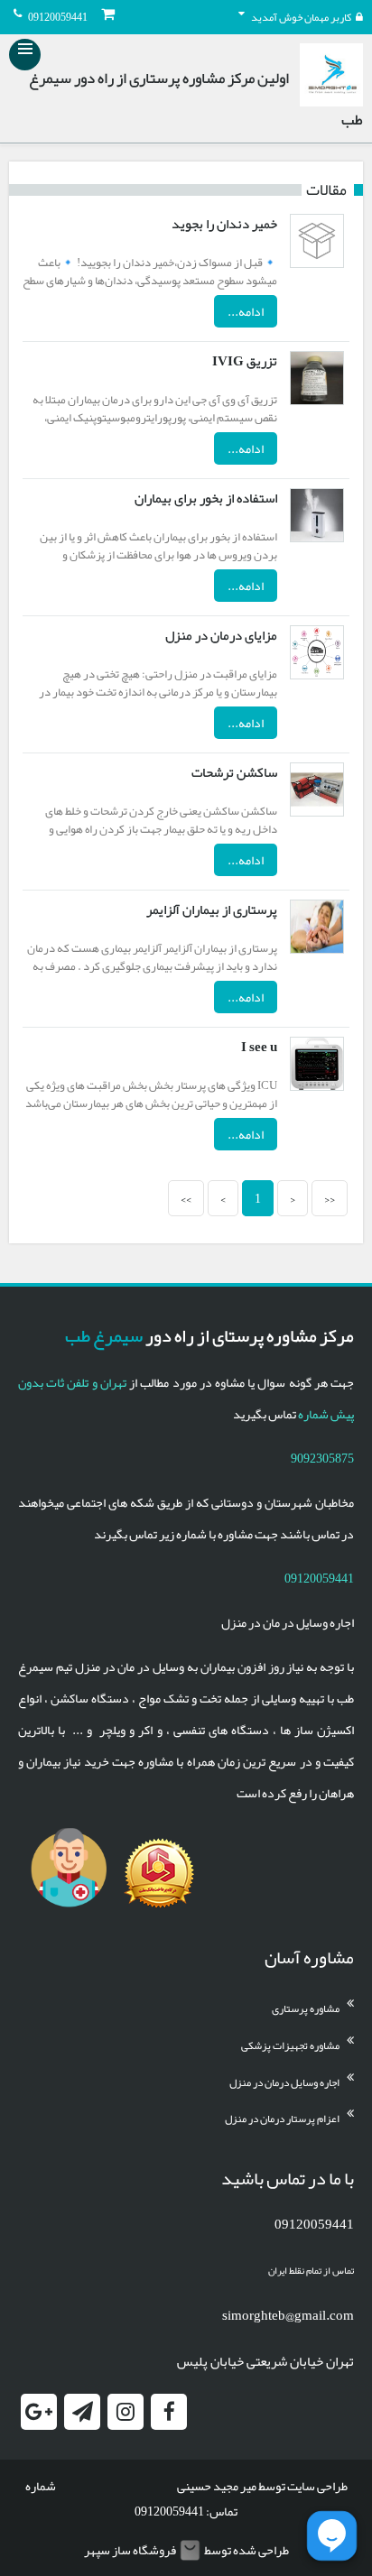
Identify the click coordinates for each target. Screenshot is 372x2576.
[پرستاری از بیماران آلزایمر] (317, 930)
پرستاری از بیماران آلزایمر (212, 909)
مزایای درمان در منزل (221, 635)
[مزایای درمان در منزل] (317, 656)
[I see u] (317, 1067)
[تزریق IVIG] (317, 382)
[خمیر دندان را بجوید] (317, 245)
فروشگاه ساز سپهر (130, 2550)
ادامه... (246, 311)
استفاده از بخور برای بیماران (206, 498)
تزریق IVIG (245, 361)
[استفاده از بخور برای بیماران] (317, 519)
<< (330, 1198)
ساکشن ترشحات (234, 772)
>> (186, 1198)
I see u (259, 1047)
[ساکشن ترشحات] (317, 793)
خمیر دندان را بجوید (224, 224)
